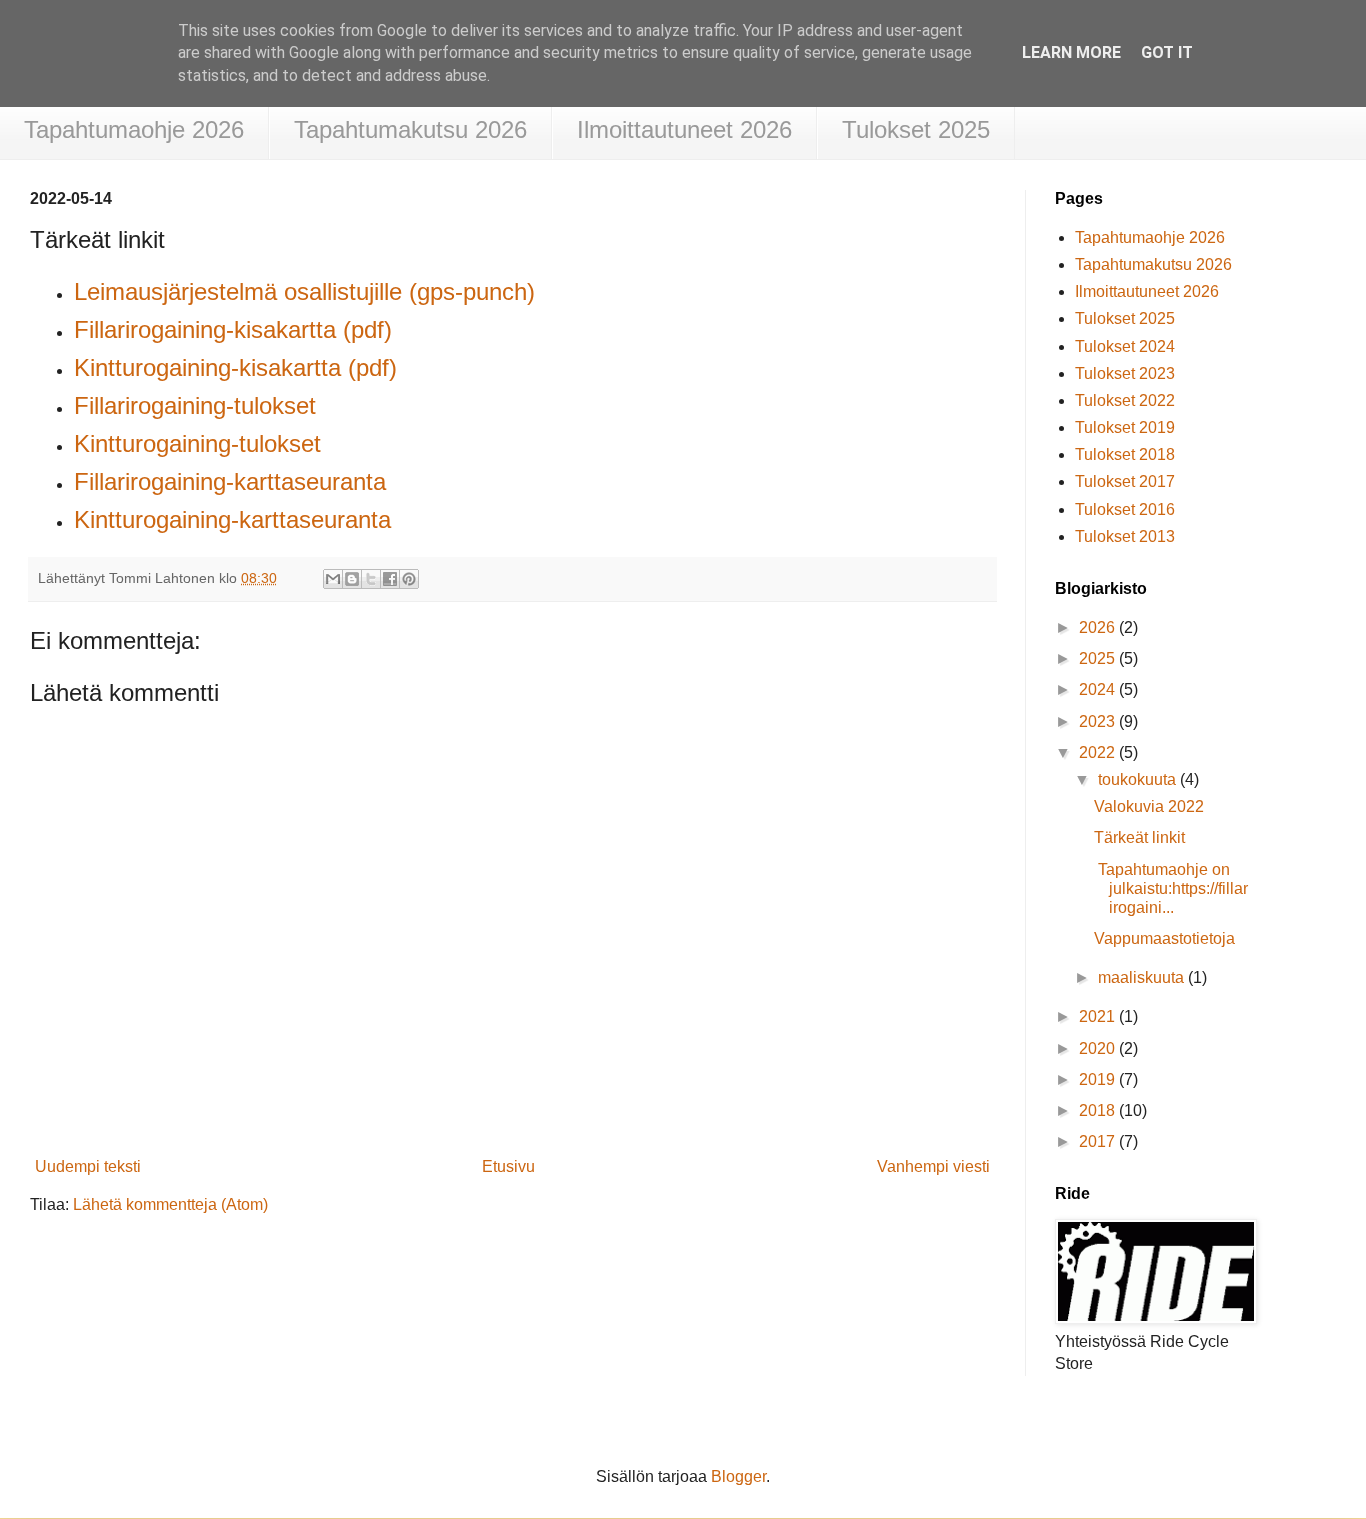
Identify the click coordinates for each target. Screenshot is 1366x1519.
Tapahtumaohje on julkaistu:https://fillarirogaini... (1171, 888)
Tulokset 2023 (1125, 373)
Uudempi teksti (88, 1166)
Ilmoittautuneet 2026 (684, 129)
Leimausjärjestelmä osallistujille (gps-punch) (304, 291)
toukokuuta (1139, 779)
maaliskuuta (1143, 977)
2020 (1099, 1048)
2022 (1099, 752)
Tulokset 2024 (1125, 346)
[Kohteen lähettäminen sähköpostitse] (333, 579)
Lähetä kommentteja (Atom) (170, 1204)
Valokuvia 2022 (1149, 806)
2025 (1099, 658)
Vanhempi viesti (933, 1166)
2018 (1099, 1110)
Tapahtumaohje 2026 (134, 129)
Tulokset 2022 (1125, 400)
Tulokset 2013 (1125, 536)
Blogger (738, 1476)
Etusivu (508, 1166)
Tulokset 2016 (1125, 509)
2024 (1099, 689)
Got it (1167, 52)
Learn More (1071, 52)
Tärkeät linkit (1139, 837)
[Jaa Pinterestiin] (409, 579)
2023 (1099, 721)
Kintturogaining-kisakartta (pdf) (235, 367)
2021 (1099, 1016)
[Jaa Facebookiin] (390, 579)
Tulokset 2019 (1125, 427)
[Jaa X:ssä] (371, 579)
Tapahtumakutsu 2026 (410, 129)
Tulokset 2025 (916, 129)
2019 (1099, 1079)
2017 (1099, 1141)
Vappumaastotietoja (1164, 938)
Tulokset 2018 (1125, 454)
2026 (1099, 627)
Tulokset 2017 (1125, 481)
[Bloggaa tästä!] (352, 579)
